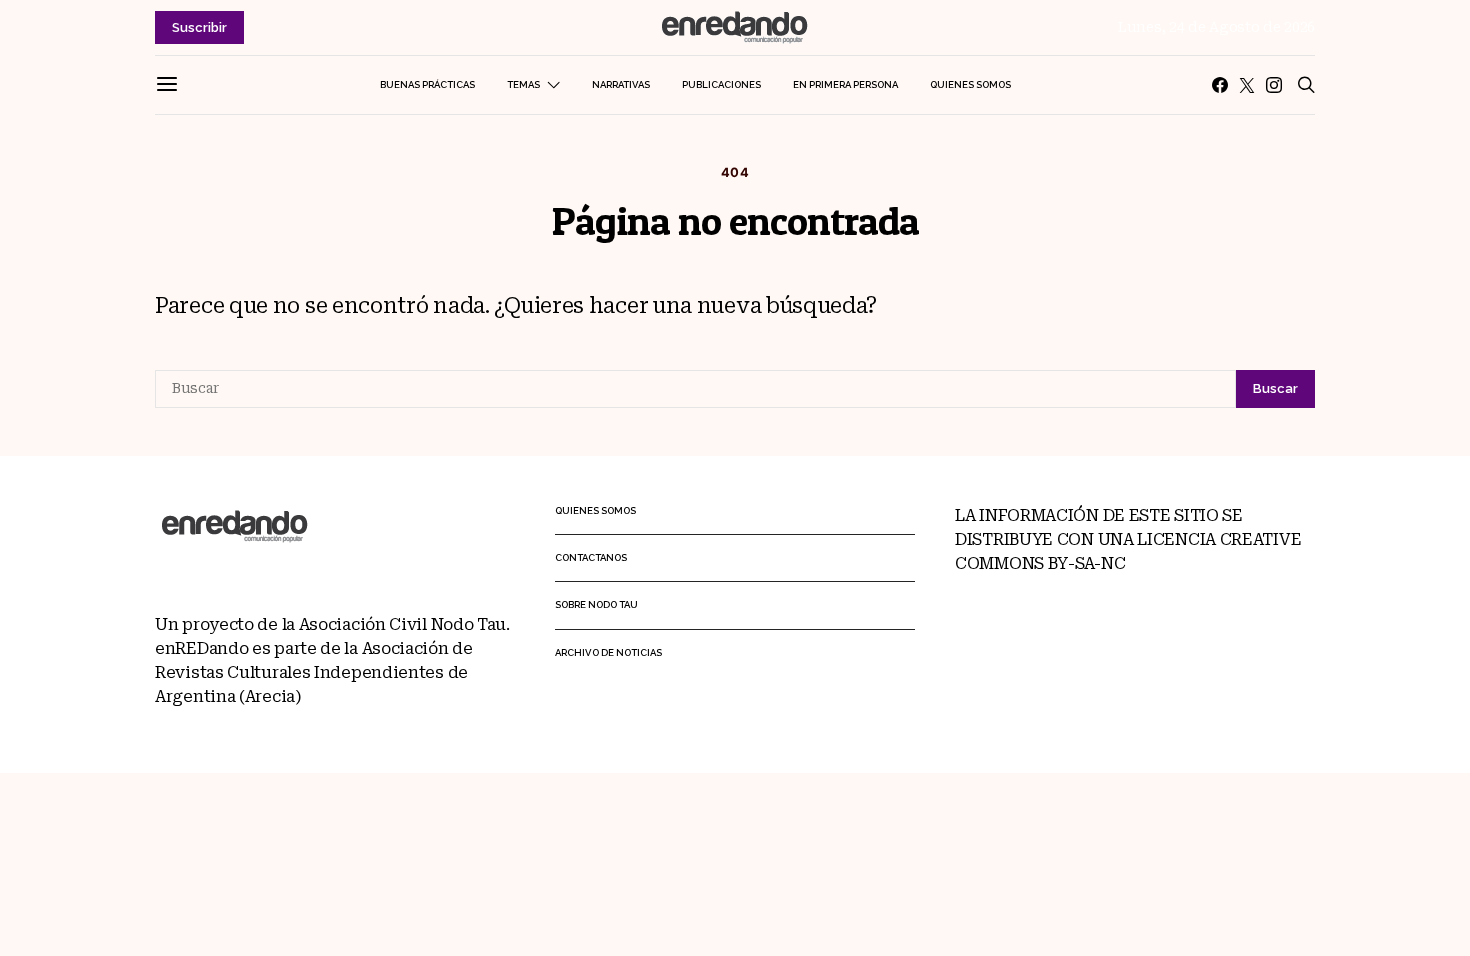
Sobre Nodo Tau (596, 604)
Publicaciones (721, 84)
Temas (523, 84)
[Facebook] (1220, 85)
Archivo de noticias (608, 652)
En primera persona (845, 84)
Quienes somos (970, 84)
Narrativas (621, 84)
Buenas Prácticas (427, 84)
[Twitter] (1247, 85)
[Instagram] (1274, 85)
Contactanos (591, 557)
